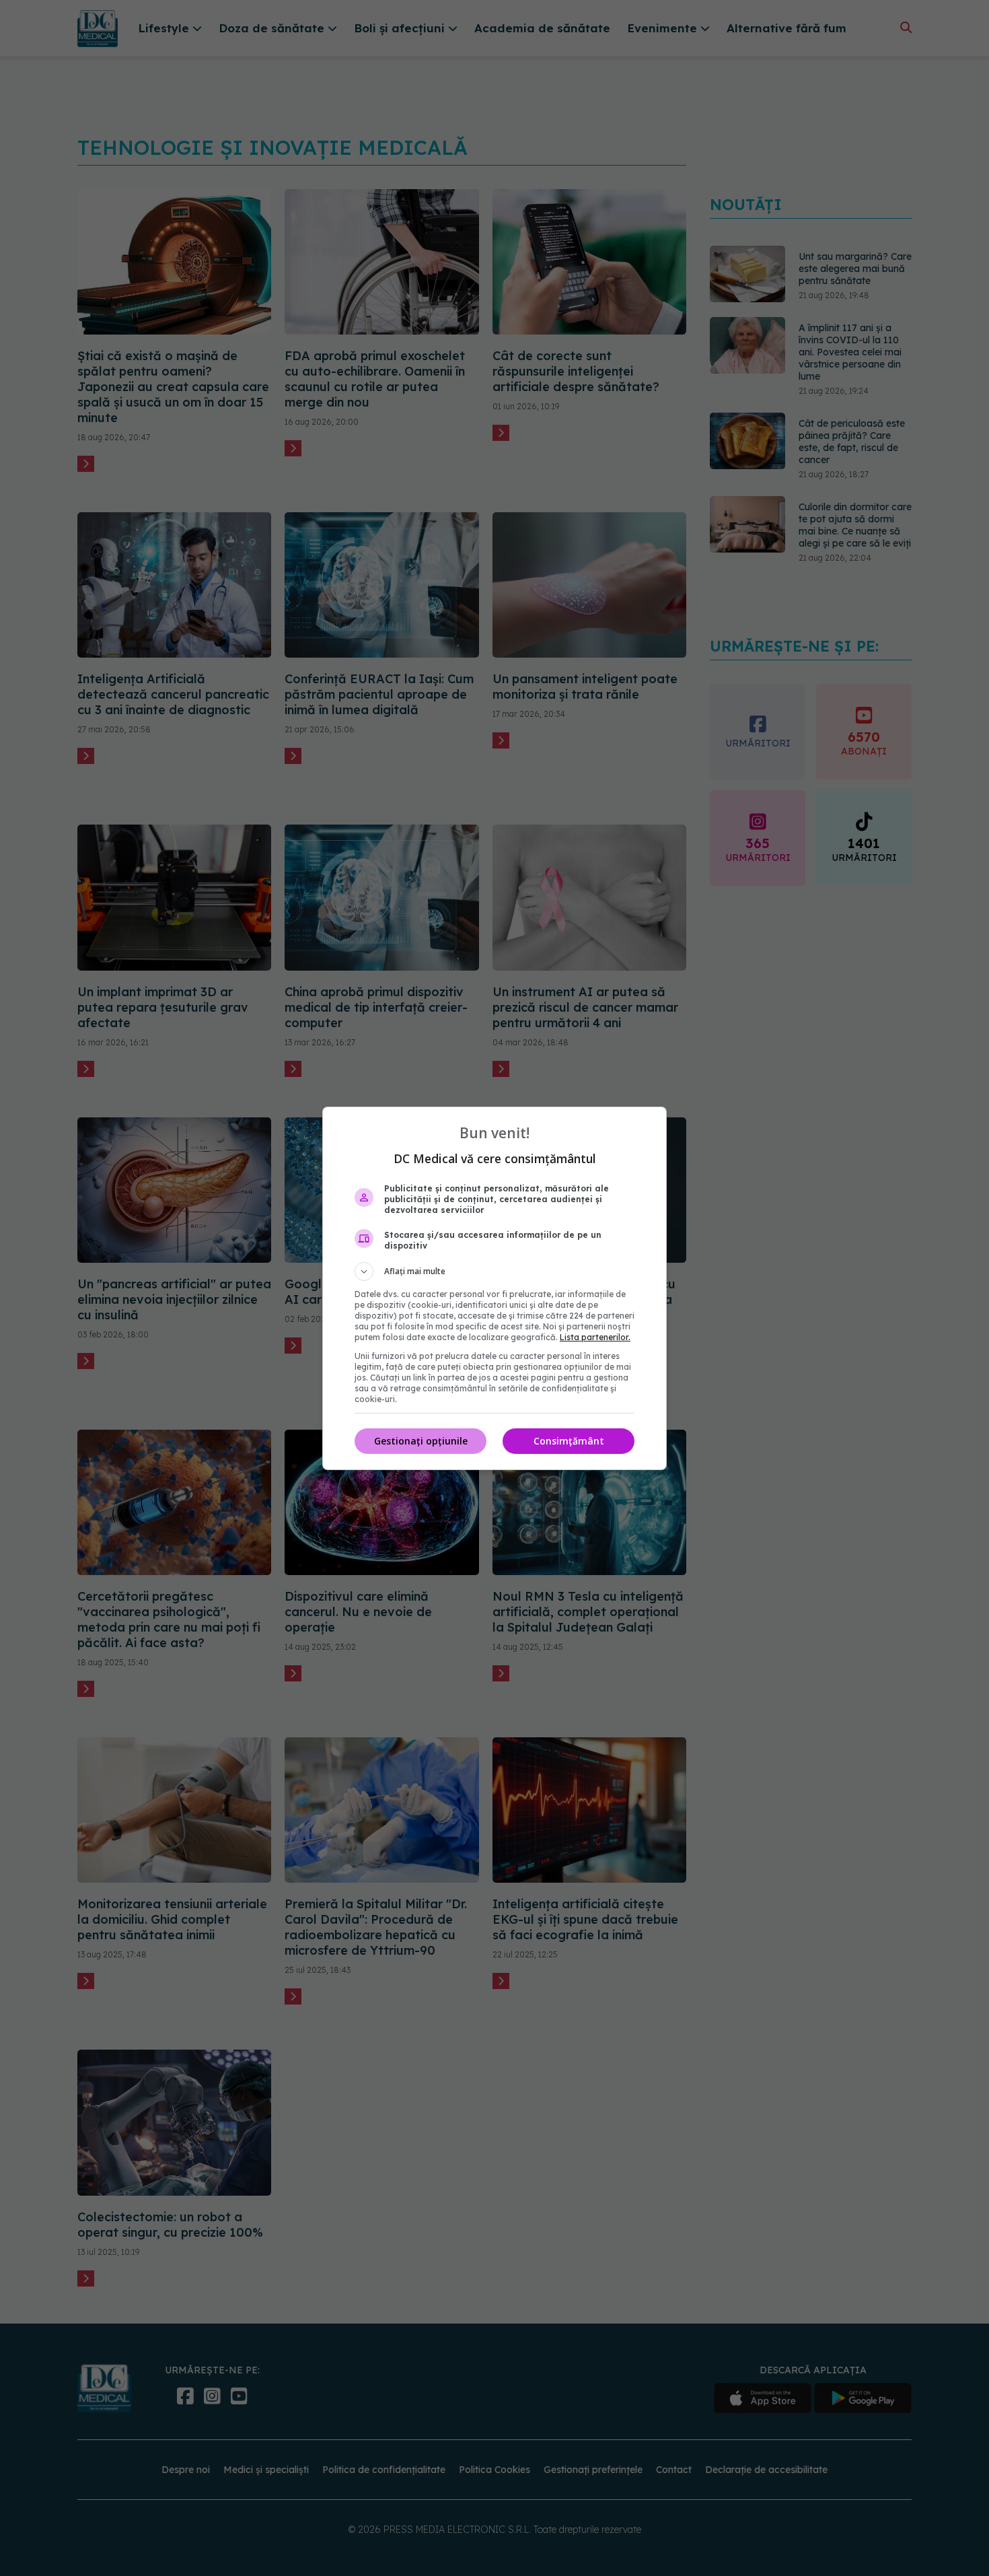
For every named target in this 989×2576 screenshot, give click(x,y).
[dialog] (494, 1288)
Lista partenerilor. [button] (595, 1337)
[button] (494, 1272)
